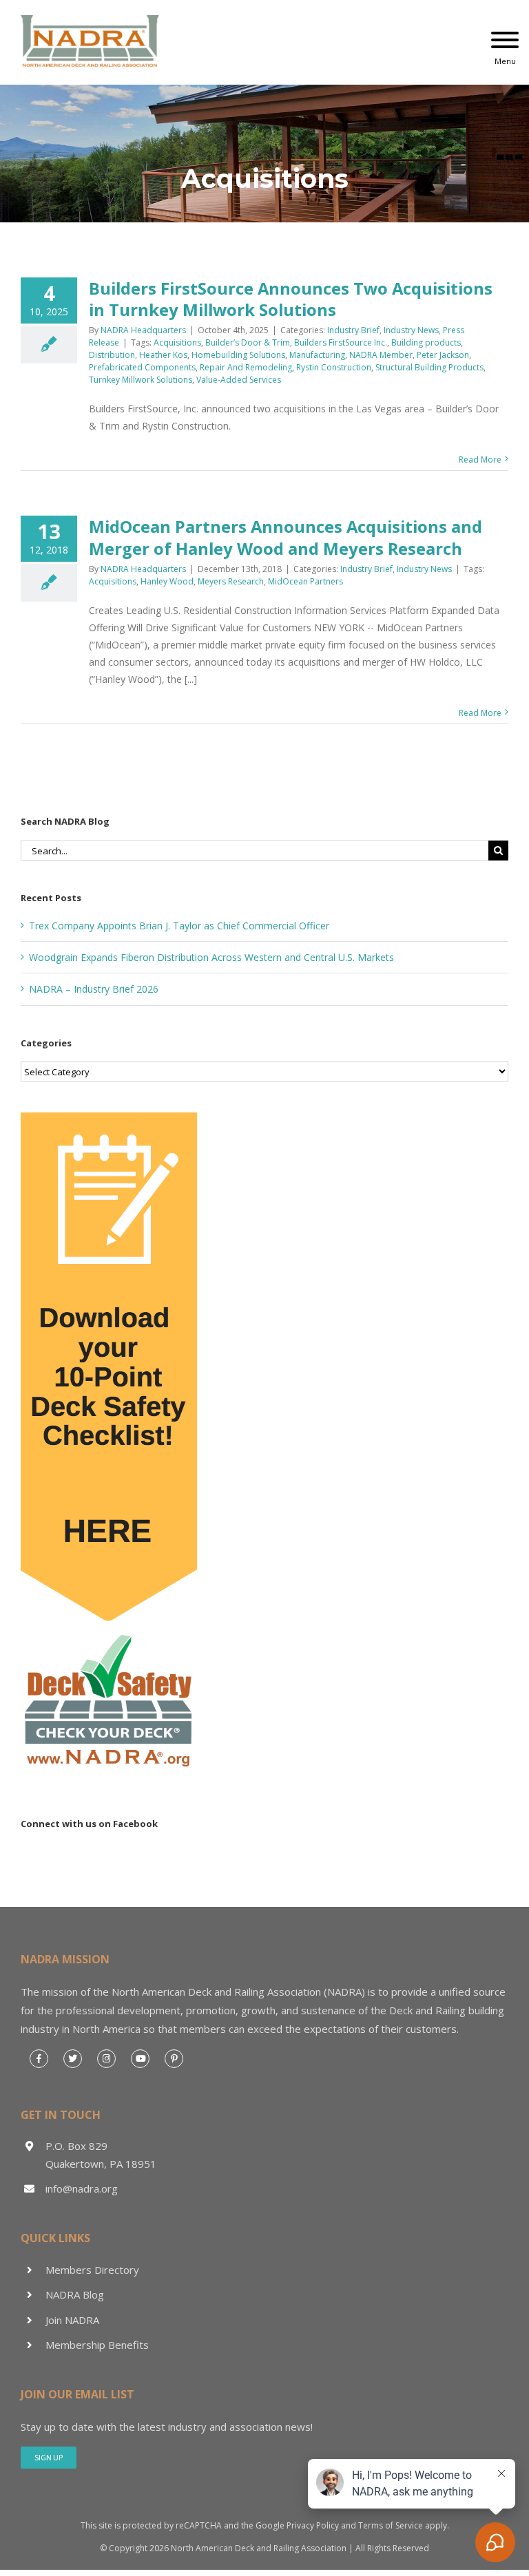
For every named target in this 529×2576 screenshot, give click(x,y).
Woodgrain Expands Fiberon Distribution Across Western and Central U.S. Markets (211, 957)
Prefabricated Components (142, 367)
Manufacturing (317, 355)
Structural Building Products (429, 367)
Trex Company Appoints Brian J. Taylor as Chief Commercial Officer (179, 926)
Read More (480, 460)
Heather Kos (163, 355)
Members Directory (92, 2270)
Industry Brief (353, 330)
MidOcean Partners (305, 581)
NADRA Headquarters (143, 330)
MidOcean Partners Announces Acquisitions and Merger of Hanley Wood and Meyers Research (286, 537)
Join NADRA (72, 2320)
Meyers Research (231, 581)
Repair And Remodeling (246, 367)
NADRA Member (381, 355)
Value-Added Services (239, 380)
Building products (426, 342)
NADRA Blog (75, 2294)
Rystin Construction (334, 367)
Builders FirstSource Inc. (341, 342)
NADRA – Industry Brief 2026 (94, 989)
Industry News (411, 330)
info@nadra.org (82, 2188)
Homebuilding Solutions (238, 355)
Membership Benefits (97, 2345)
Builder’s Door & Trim (248, 342)
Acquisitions (177, 342)
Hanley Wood (167, 581)
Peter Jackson (443, 355)
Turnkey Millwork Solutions (141, 380)
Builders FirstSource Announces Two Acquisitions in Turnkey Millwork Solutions (291, 299)
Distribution (112, 355)
